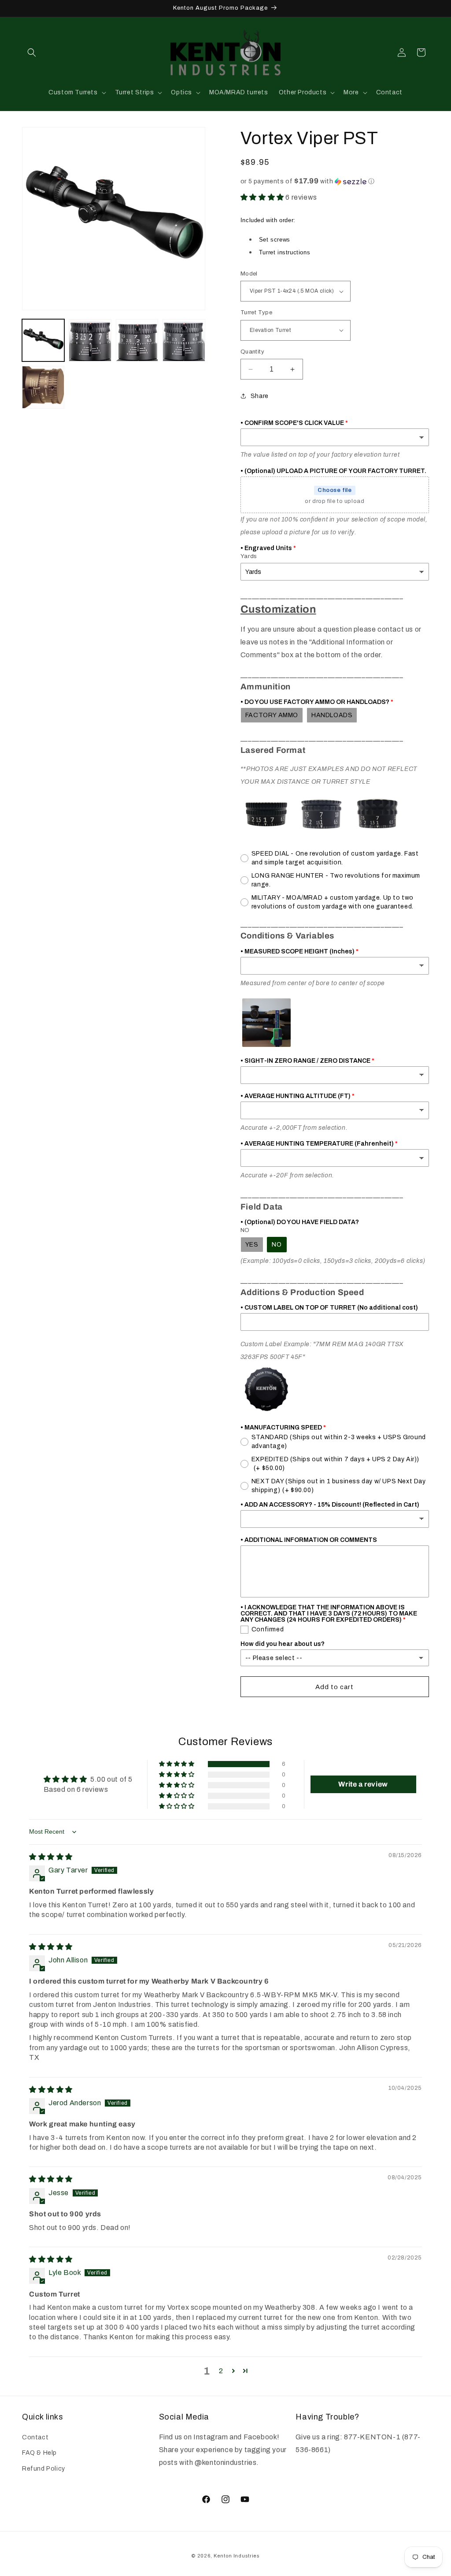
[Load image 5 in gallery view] (43, 387)
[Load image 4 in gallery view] (184, 340)
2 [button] (221, 2371)
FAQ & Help (39, 2453)
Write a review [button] (363, 1784)
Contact (35, 2437)
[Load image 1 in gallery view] (43, 340)
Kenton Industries (237, 2556)
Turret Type (256, 313)
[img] (51, 1857)
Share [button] (260, 396)
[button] (32, 52)
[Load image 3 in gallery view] (137, 340)
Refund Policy (44, 2469)
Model (249, 274)
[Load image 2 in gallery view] (90, 340)
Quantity (252, 352)
